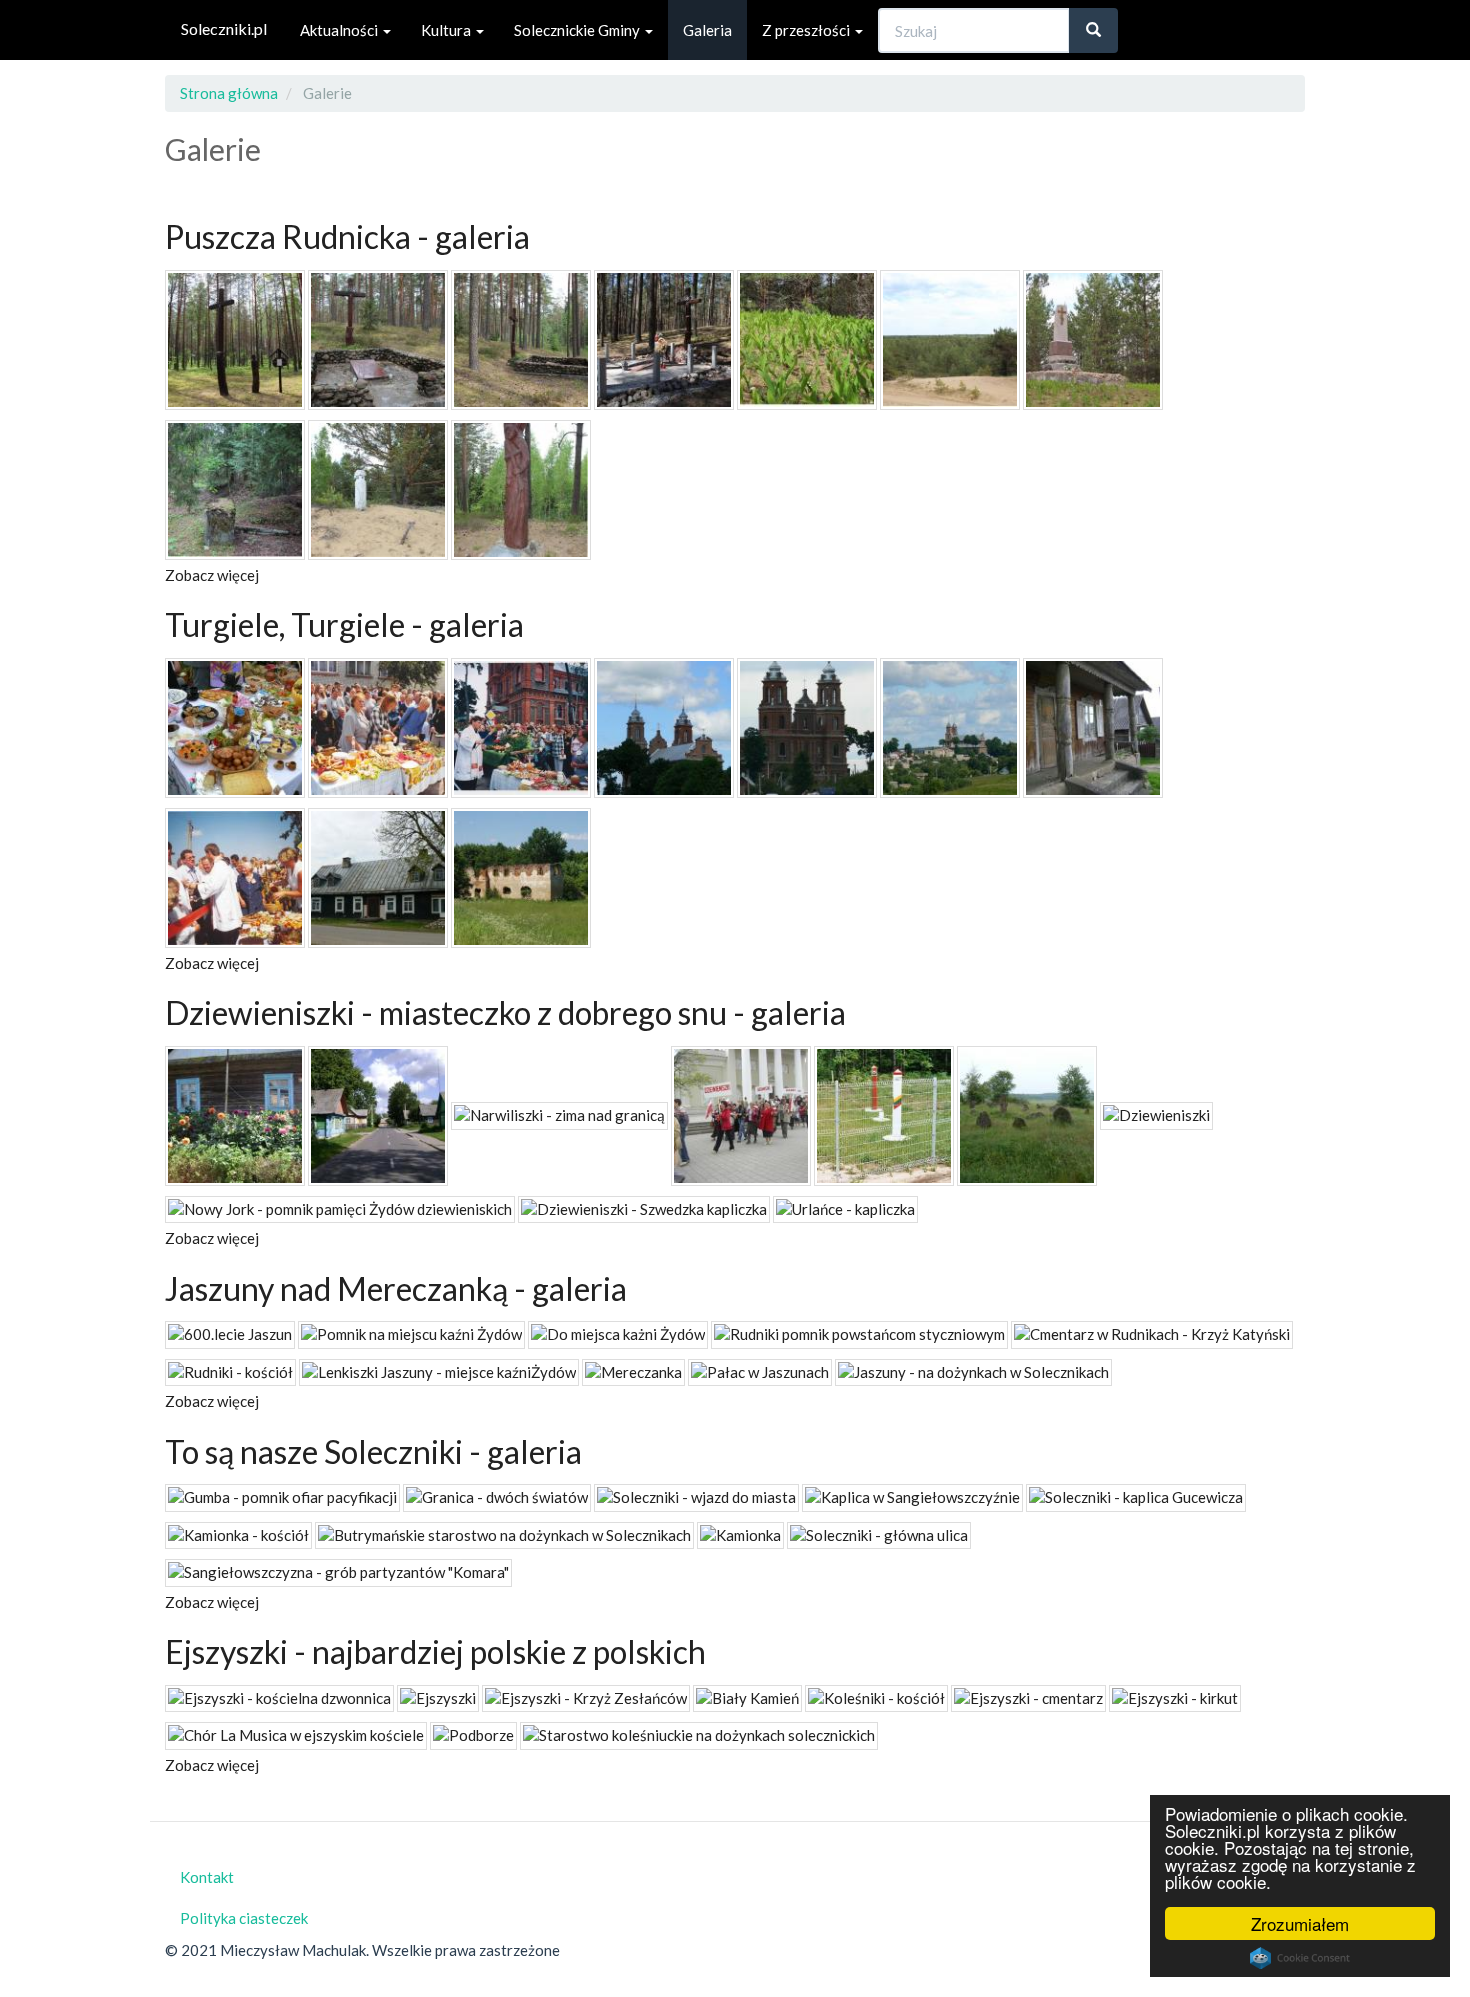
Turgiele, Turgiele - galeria (344, 624)
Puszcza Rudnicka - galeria (347, 236)
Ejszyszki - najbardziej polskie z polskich (435, 1651)
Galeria (707, 30)
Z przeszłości (807, 30)
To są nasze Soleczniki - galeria (373, 1451)
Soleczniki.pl (224, 28)
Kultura (447, 30)
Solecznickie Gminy (578, 30)
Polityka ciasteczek (244, 1918)
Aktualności (340, 30)
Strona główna (229, 93)
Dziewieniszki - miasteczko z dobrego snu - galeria (505, 1012)
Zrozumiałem (1300, 1923)
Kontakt (207, 1877)
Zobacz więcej (212, 575)
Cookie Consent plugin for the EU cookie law (1300, 1958)
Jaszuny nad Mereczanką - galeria (396, 1288)
